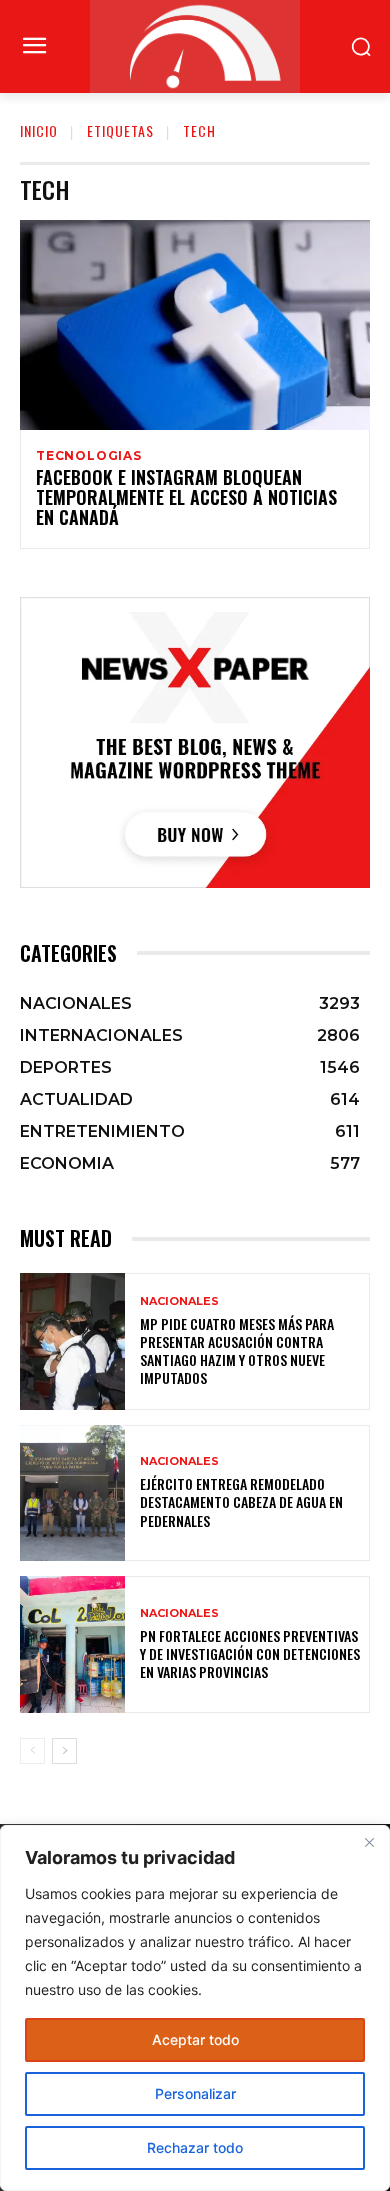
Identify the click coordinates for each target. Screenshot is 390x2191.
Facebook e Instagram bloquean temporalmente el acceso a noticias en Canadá (186, 497)
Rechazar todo (195, 2147)
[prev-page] (32, 1751)
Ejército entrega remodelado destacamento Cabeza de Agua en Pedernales (241, 1501)
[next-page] (64, 1751)
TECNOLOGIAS (89, 456)
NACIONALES (179, 1301)
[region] (195, 2008)
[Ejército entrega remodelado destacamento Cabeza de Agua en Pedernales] (72, 1493)
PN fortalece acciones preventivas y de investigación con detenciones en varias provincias (250, 1653)
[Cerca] (369, 1842)
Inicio (39, 130)
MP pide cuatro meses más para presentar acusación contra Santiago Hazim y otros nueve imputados (237, 1351)
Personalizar (195, 2093)
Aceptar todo (195, 2039)
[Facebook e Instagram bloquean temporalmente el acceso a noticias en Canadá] (195, 325)
